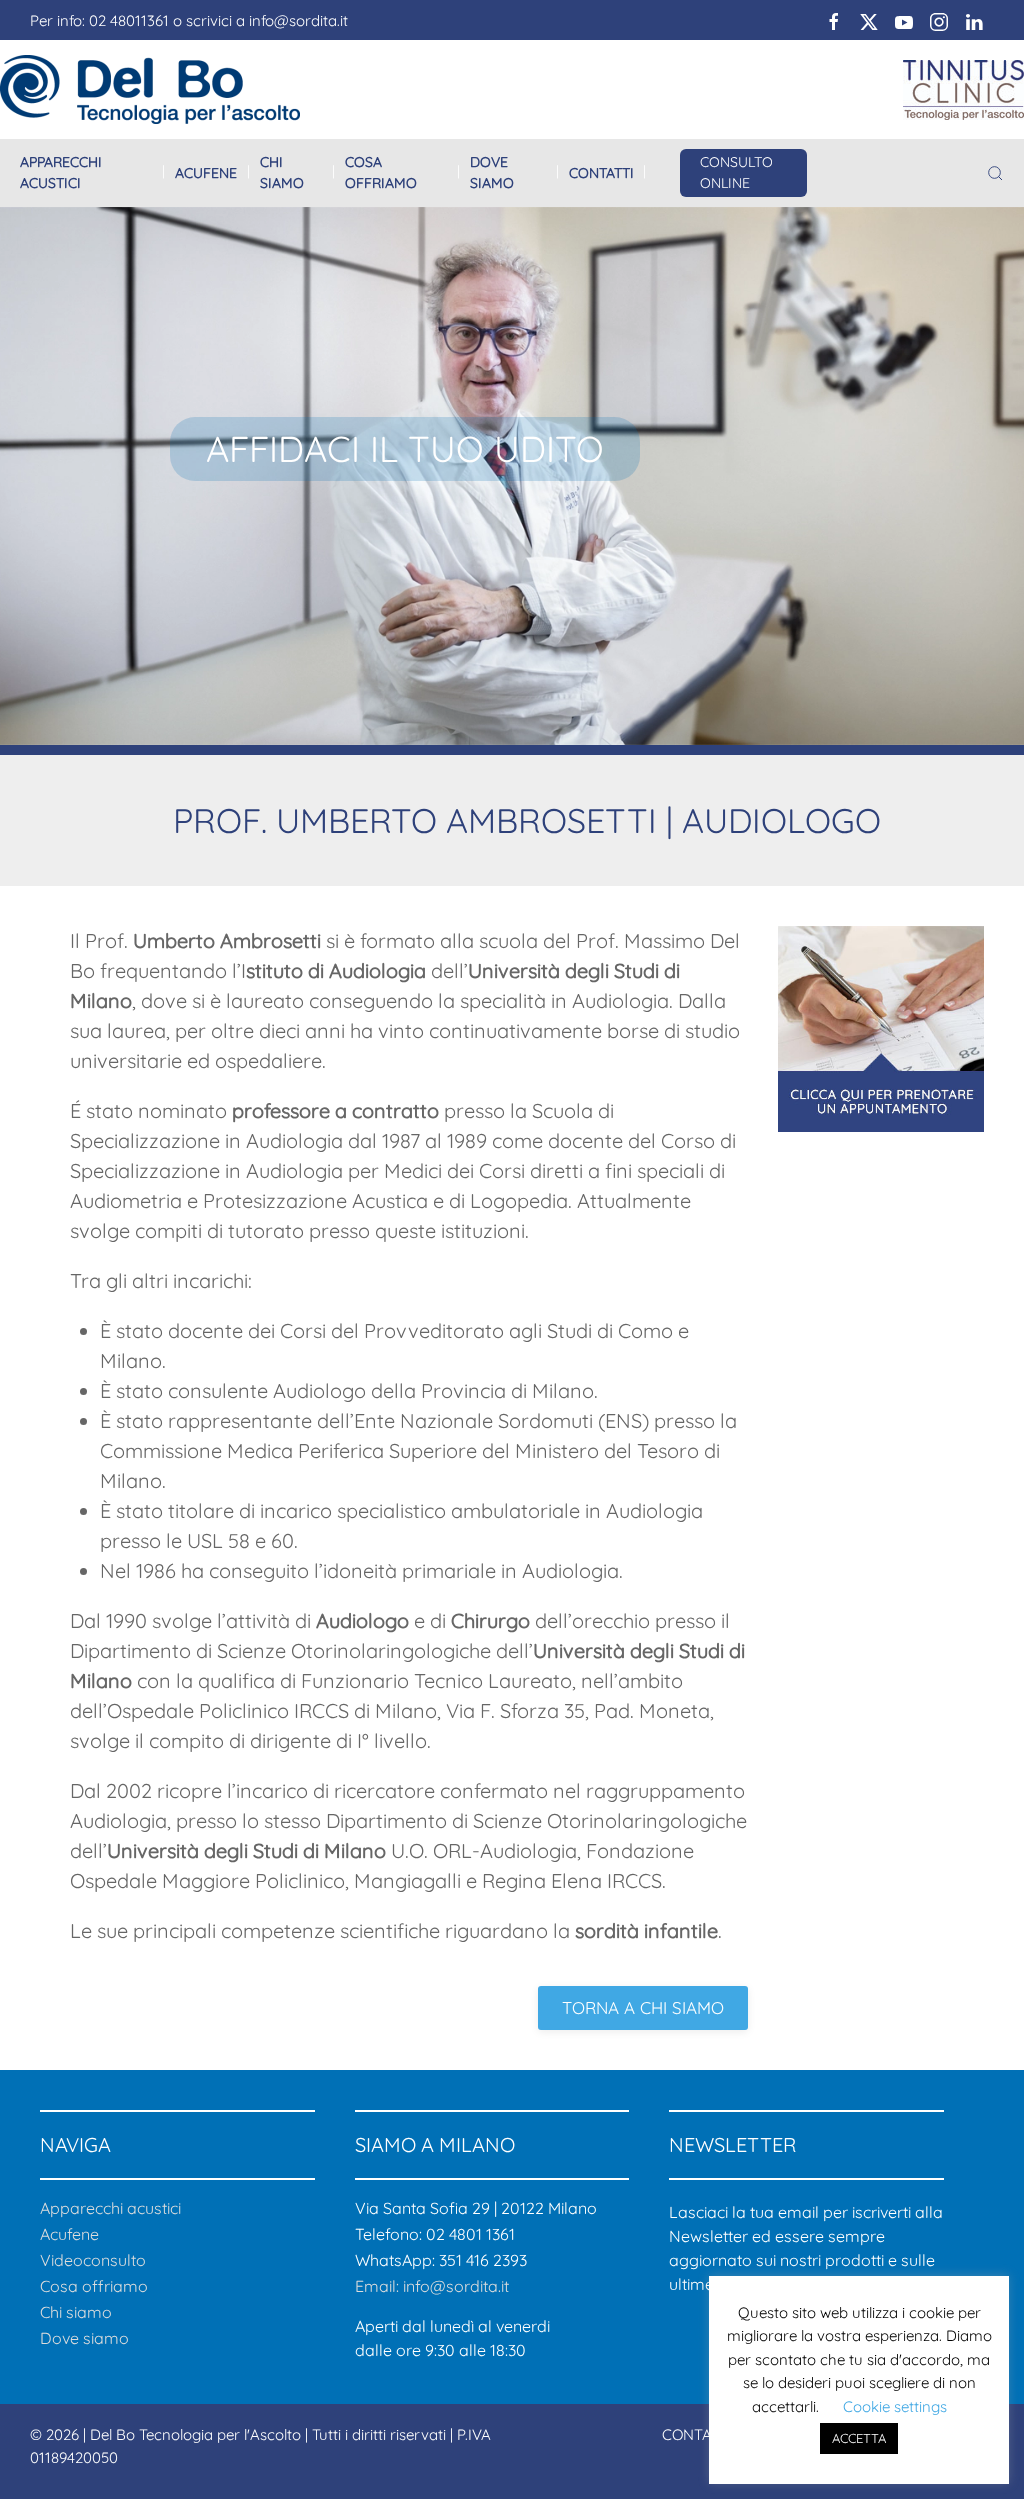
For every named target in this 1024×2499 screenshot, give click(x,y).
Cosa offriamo (381, 172)
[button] (995, 173)
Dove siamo (492, 172)
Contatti (601, 173)
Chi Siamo (282, 172)
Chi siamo (76, 2312)
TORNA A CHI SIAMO (643, 2007)
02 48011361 (129, 20)
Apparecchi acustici (61, 172)
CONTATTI (697, 2434)
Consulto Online (736, 172)
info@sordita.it (298, 20)
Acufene (206, 173)
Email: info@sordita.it (432, 2286)
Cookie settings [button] (895, 2406)
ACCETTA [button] (859, 2438)
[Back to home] (150, 89)
